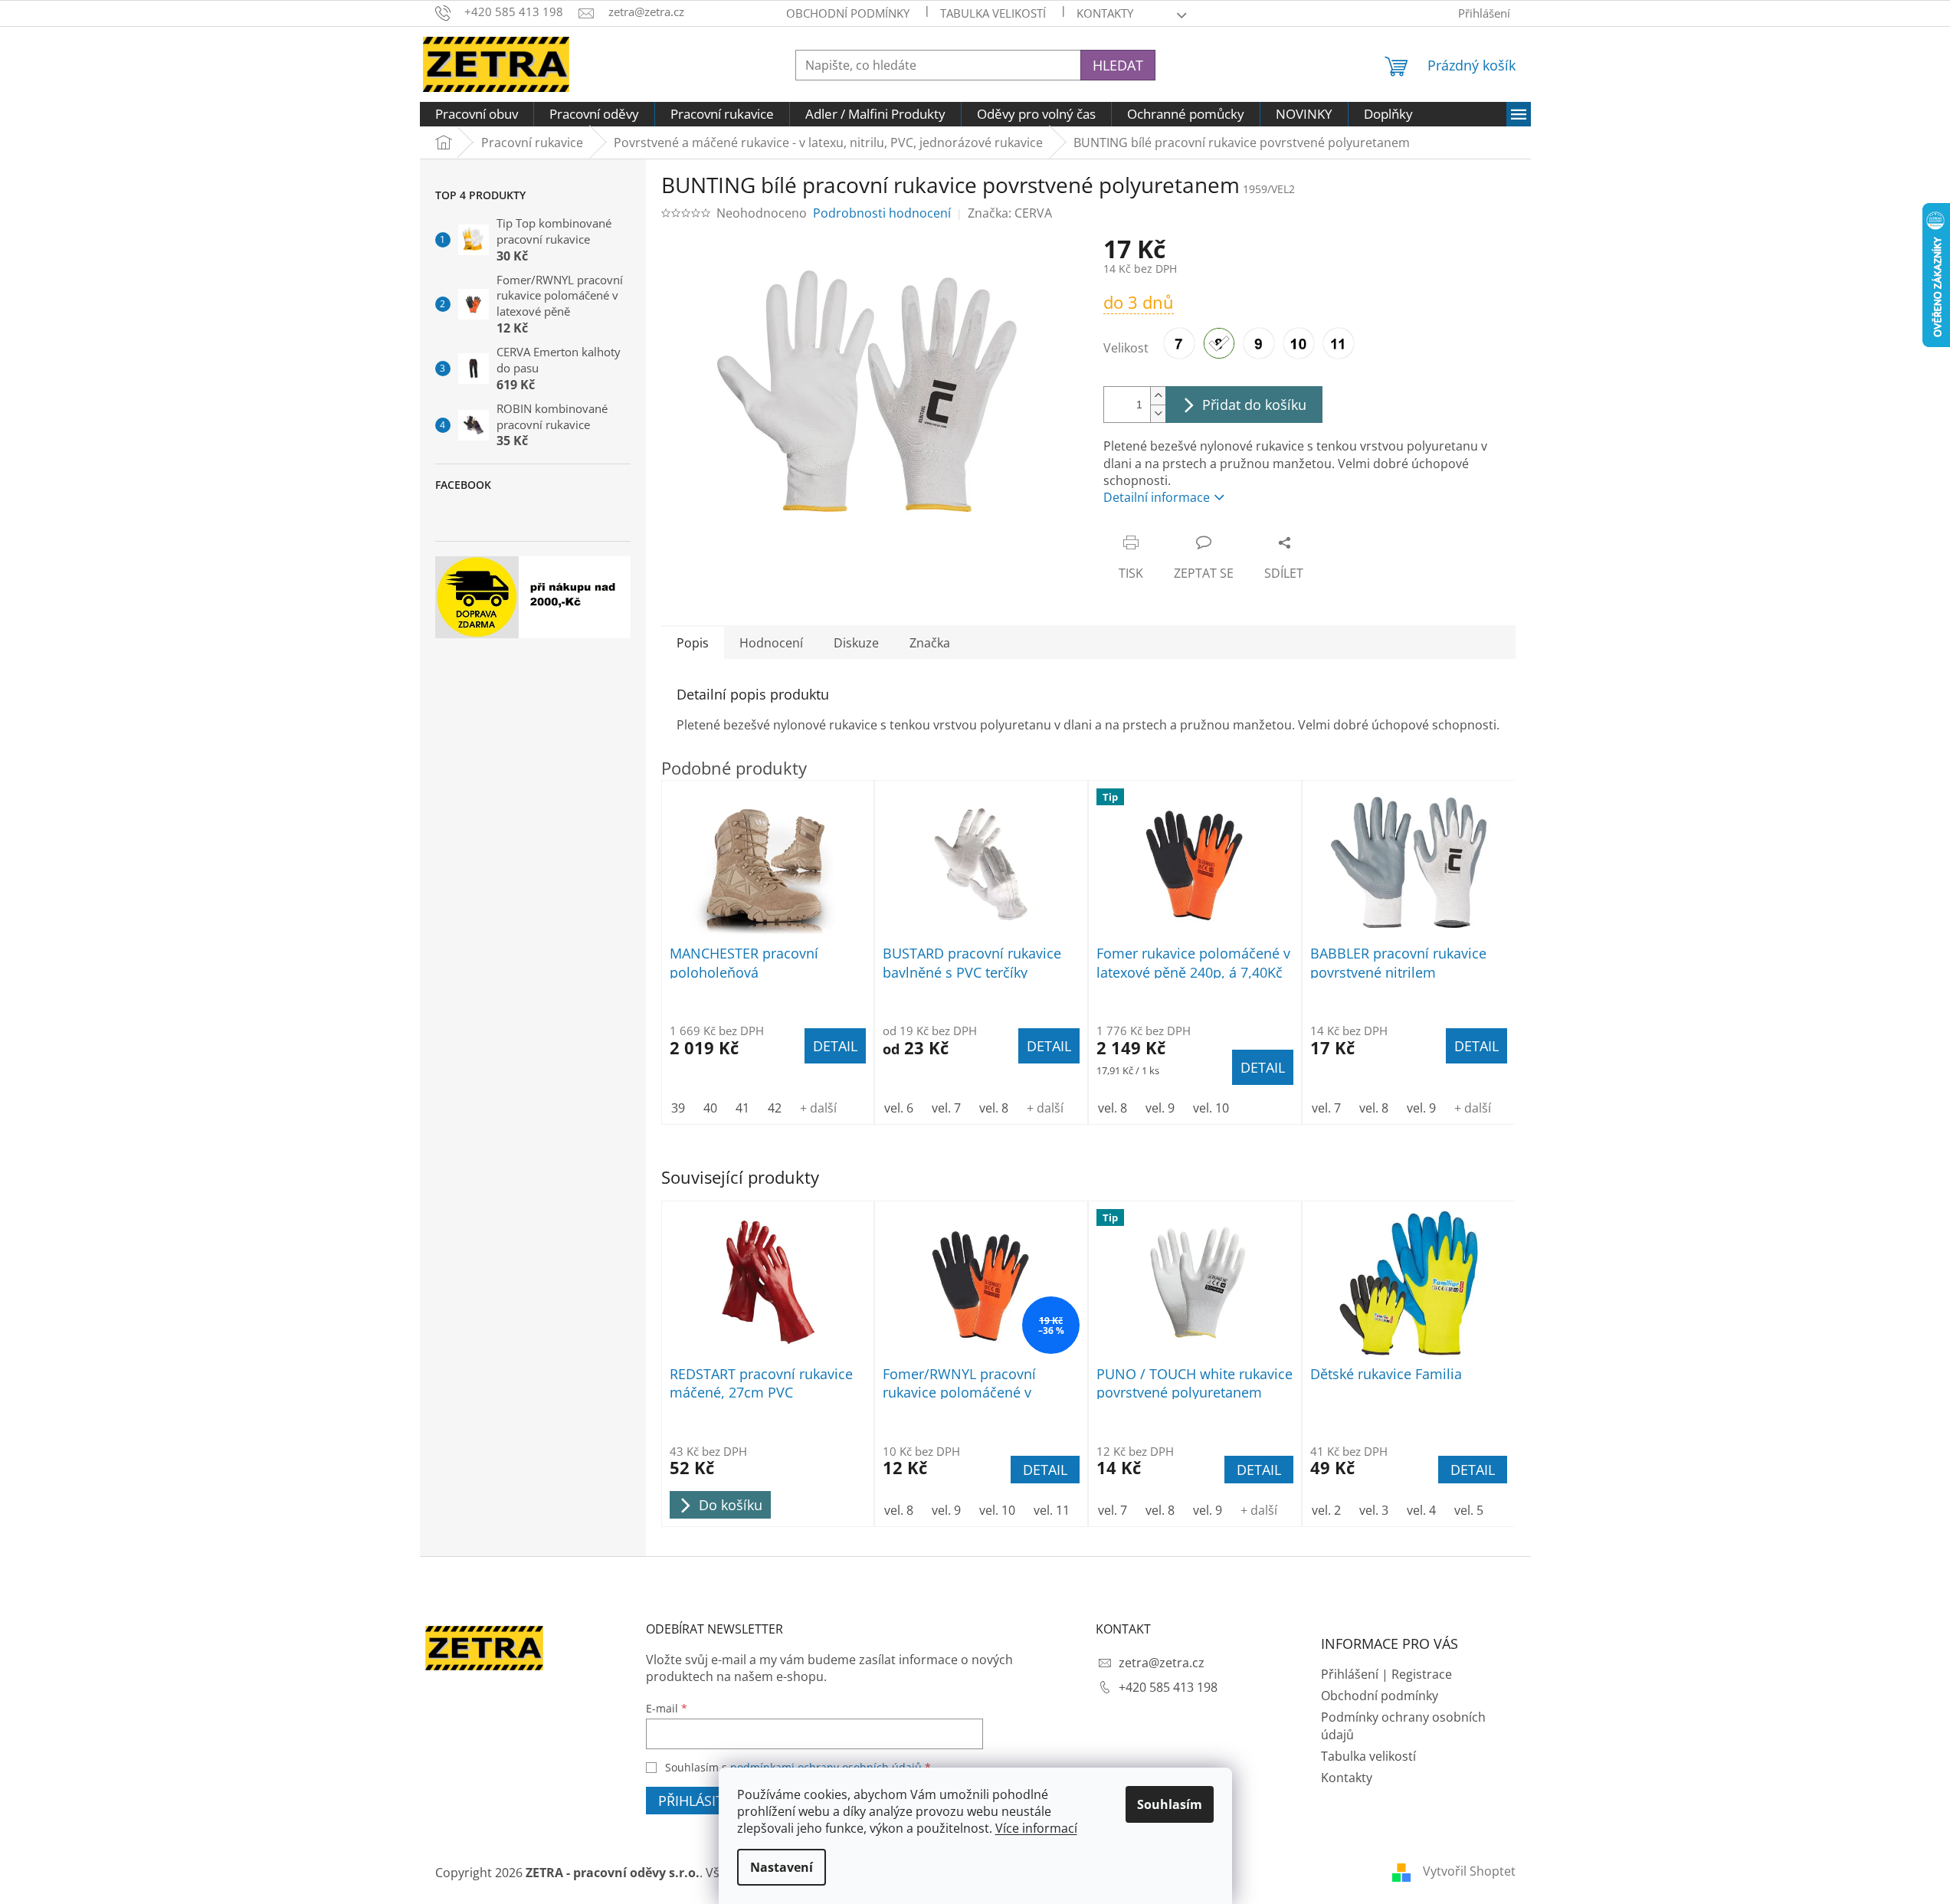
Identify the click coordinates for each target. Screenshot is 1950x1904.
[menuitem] (477, 114)
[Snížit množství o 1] (1158, 413)
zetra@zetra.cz (1162, 1663)
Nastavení (782, 1867)
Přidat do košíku (1254, 405)
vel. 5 (1469, 1510)
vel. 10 (997, 1510)
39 (678, 1108)
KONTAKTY (1105, 13)
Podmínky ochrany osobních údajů (1403, 1725)
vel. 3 (1374, 1510)
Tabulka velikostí (993, 13)
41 (742, 1108)
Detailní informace (1157, 497)
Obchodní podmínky (848, 13)
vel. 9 (946, 1510)
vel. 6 (899, 1108)
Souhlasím (1170, 1804)
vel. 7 (1113, 1510)
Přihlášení (1350, 1674)
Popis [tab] (693, 643)
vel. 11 (1052, 1510)
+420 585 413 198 (1168, 1687)
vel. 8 (899, 1510)
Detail (1045, 1470)
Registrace (1422, 1674)
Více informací (1036, 1828)
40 (710, 1108)
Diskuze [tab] (856, 643)
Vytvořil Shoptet (1469, 1871)
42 (775, 1108)
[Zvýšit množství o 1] (1158, 396)
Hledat (1118, 65)
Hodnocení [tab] (771, 643)
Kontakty (1347, 1778)
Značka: (1010, 213)
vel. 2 (1326, 1510)
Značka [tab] (930, 643)
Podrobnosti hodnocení (882, 213)
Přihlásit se (700, 1801)
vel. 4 (1421, 1510)
